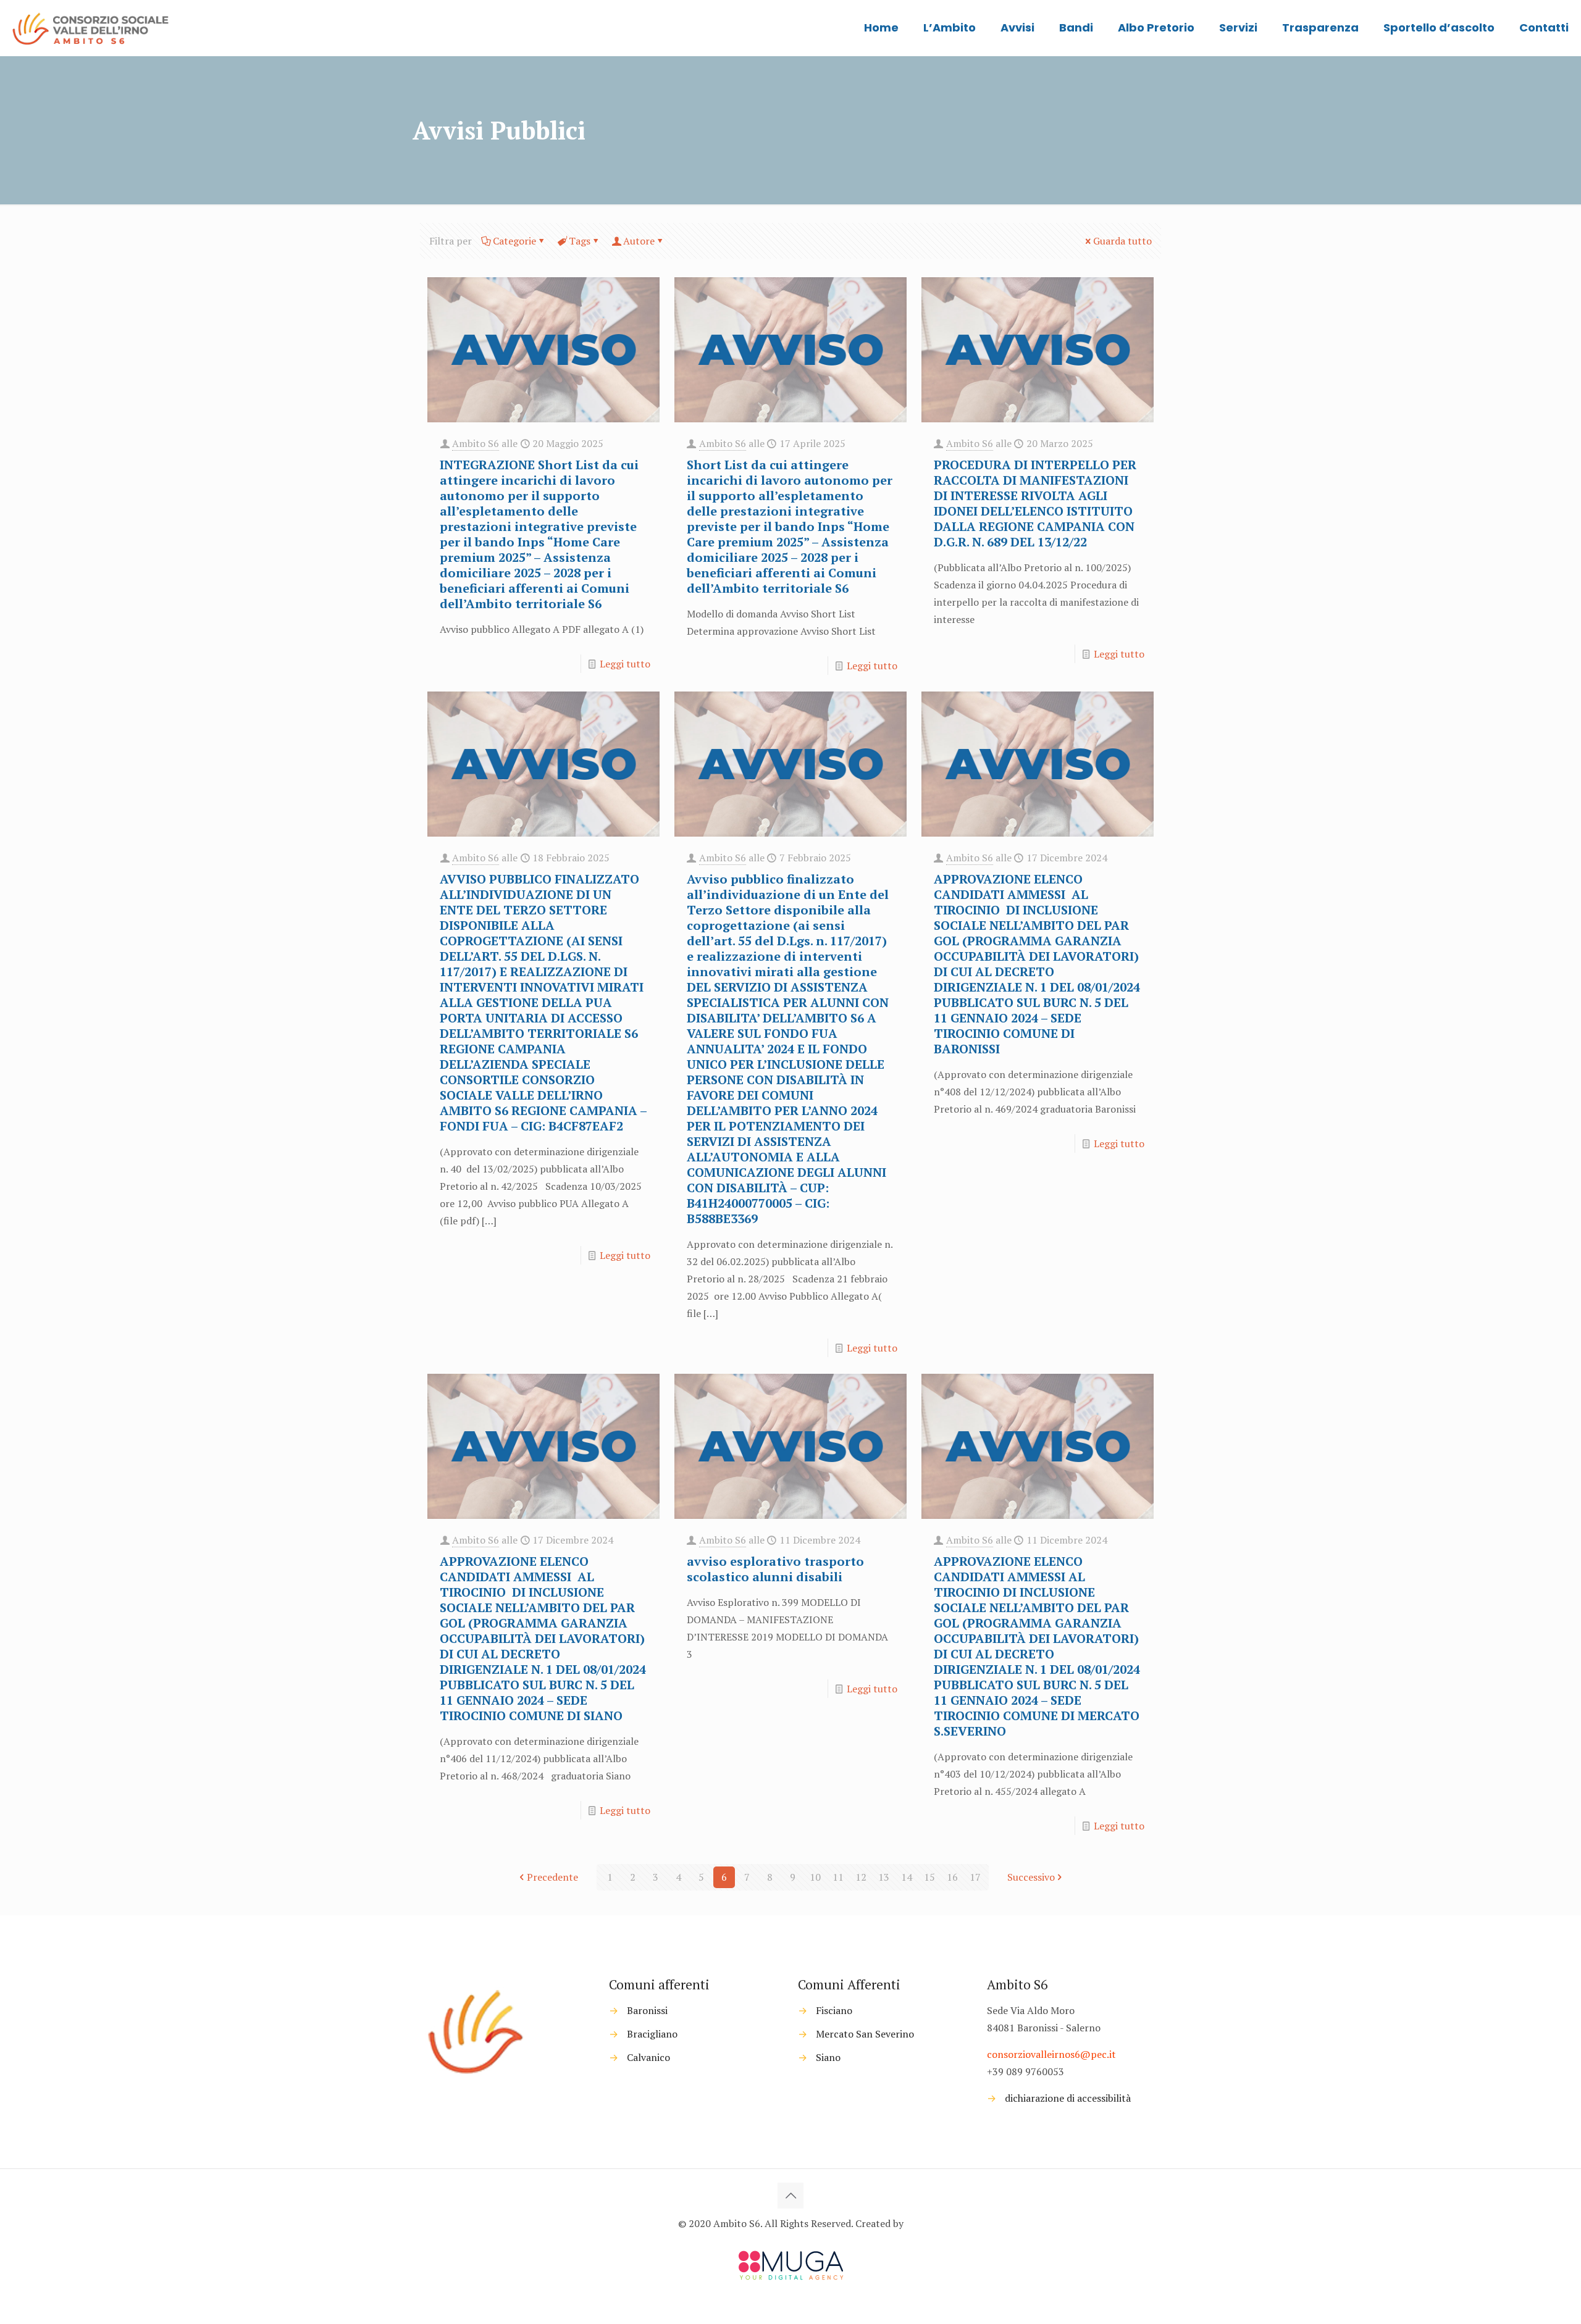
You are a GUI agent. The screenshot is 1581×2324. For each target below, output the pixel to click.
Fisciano (834, 2010)
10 (815, 1877)
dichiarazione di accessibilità (1068, 2098)
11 (838, 1877)
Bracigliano (652, 2034)
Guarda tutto (1122, 241)
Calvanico (648, 2057)
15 (929, 1877)
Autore (639, 241)
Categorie (514, 241)
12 (861, 1877)
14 (907, 1877)
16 (952, 1877)
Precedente (552, 1877)
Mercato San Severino (865, 2034)
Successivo (1031, 1877)
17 (975, 1877)
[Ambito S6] (92, 28)
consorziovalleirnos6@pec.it (1051, 2054)
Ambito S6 (476, 443)
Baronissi (647, 2010)
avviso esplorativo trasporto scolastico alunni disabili (775, 1569)
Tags (580, 241)
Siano (828, 2057)
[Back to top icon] (790, 2196)
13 (884, 1877)
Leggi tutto (625, 664)
